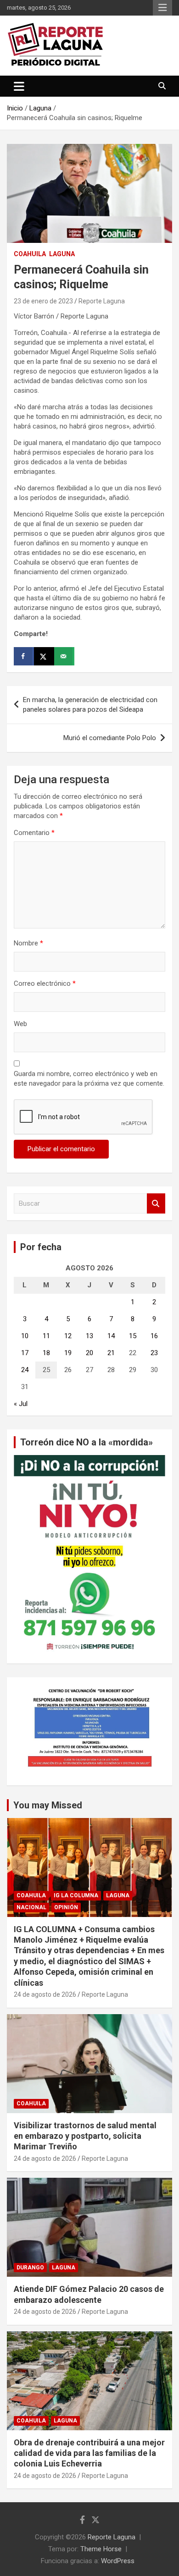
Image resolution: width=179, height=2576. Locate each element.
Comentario (34, 833)
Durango (30, 2268)
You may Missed (48, 1805)
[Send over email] (64, 656)
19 (68, 1353)
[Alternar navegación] (19, 86)
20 (89, 1353)
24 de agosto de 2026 (45, 1994)
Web (20, 1024)
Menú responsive (162, 8)
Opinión (66, 1907)
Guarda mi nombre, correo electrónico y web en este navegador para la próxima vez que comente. (89, 1079)
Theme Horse (101, 2549)
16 (154, 1336)
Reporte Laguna (102, 301)
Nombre (28, 943)
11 (46, 1336)
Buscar (156, 1204)
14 (111, 1336)
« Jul (21, 1404)
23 (154, 1353)
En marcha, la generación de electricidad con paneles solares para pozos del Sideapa (90, 705)
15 (133, 1336)
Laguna (62, 254)
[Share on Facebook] (24, 656)
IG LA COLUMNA (76, 1895)
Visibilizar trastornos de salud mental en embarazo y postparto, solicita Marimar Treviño (85, 2136)
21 (111, 1353)
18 (46, 1353)
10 (25, 1336)
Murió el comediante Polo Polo (110, 738)
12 (68, 1336)
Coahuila (30, 254)
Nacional (31, 1907)
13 (89, 1336)
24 (25, 1370)
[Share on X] (44, 656)
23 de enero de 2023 (43, 301)
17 (25, 1353)
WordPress (118, 2561)
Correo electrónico (45, 983)
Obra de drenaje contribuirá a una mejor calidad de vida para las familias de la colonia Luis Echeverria (89, 2453)
